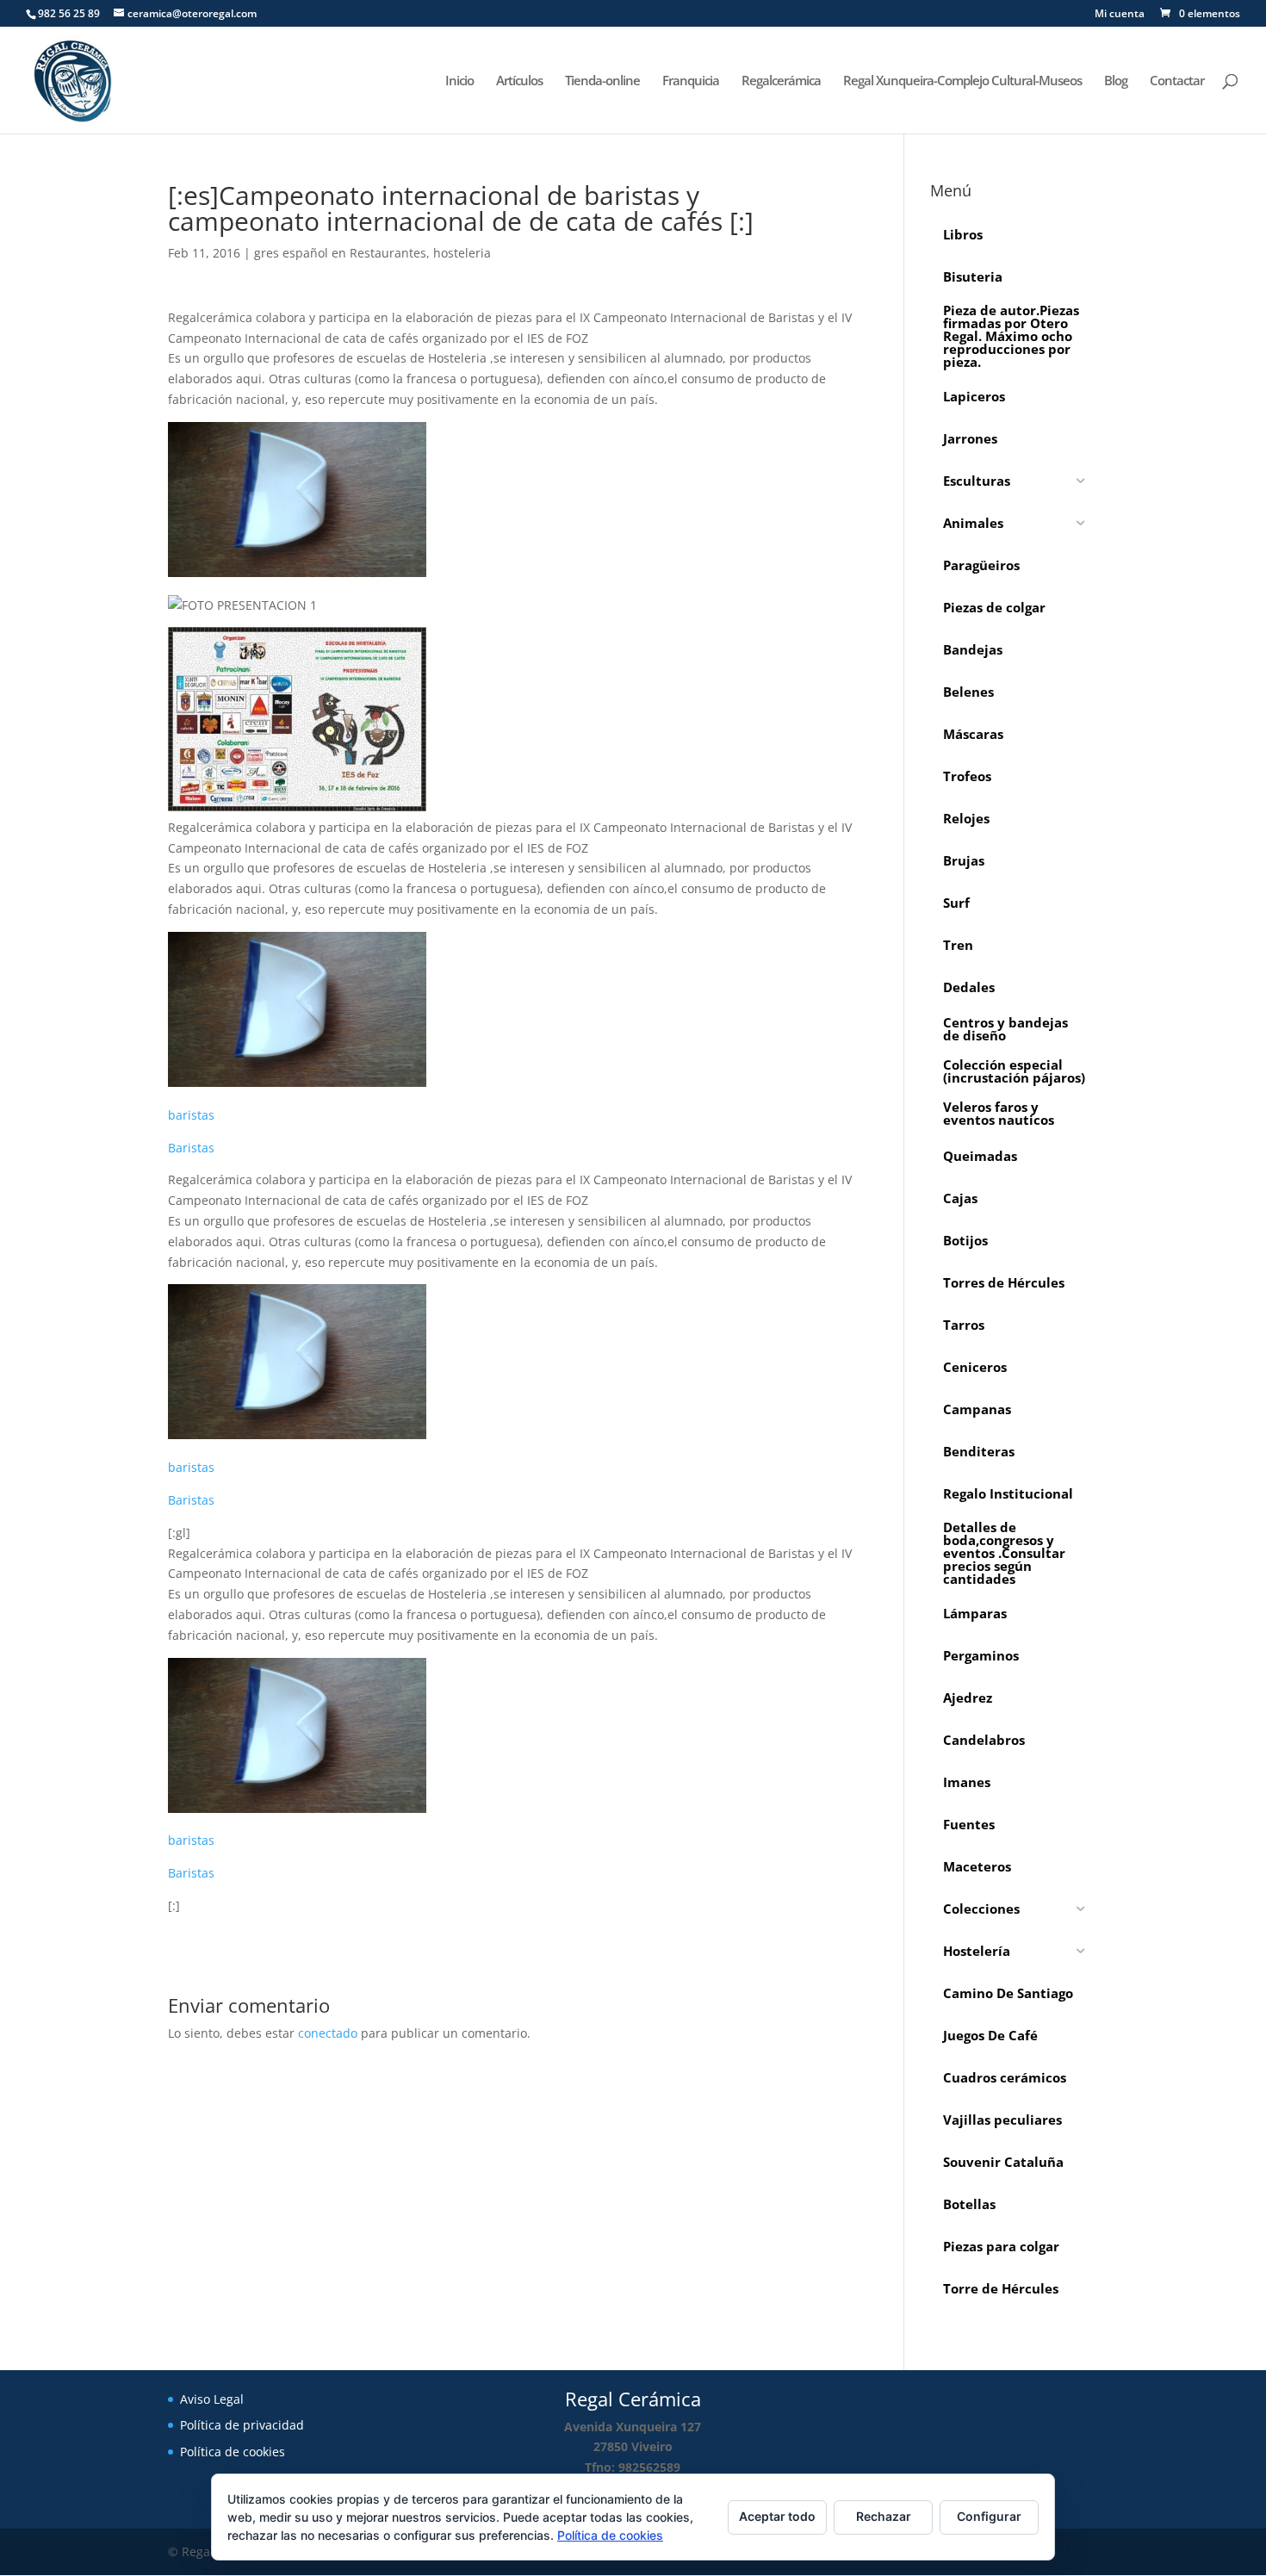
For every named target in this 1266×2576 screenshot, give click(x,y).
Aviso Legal (212, 2399)
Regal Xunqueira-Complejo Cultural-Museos (962, 81)
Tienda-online (602, 81)
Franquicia (691, 81)
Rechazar (884, 2516)
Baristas (191, 1148)
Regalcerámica (781, 81)
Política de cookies (233, 2452)
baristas (191, 1115)
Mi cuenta (1120, 15)
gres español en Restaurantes (340, 253)
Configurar (989, 2516)
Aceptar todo (777, 2516)
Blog (1116, 81)
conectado (328, 2033)
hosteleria (462, 253)
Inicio (459, 81)
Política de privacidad (242, 2425)
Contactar (1177, 81)
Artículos (519, 81)
